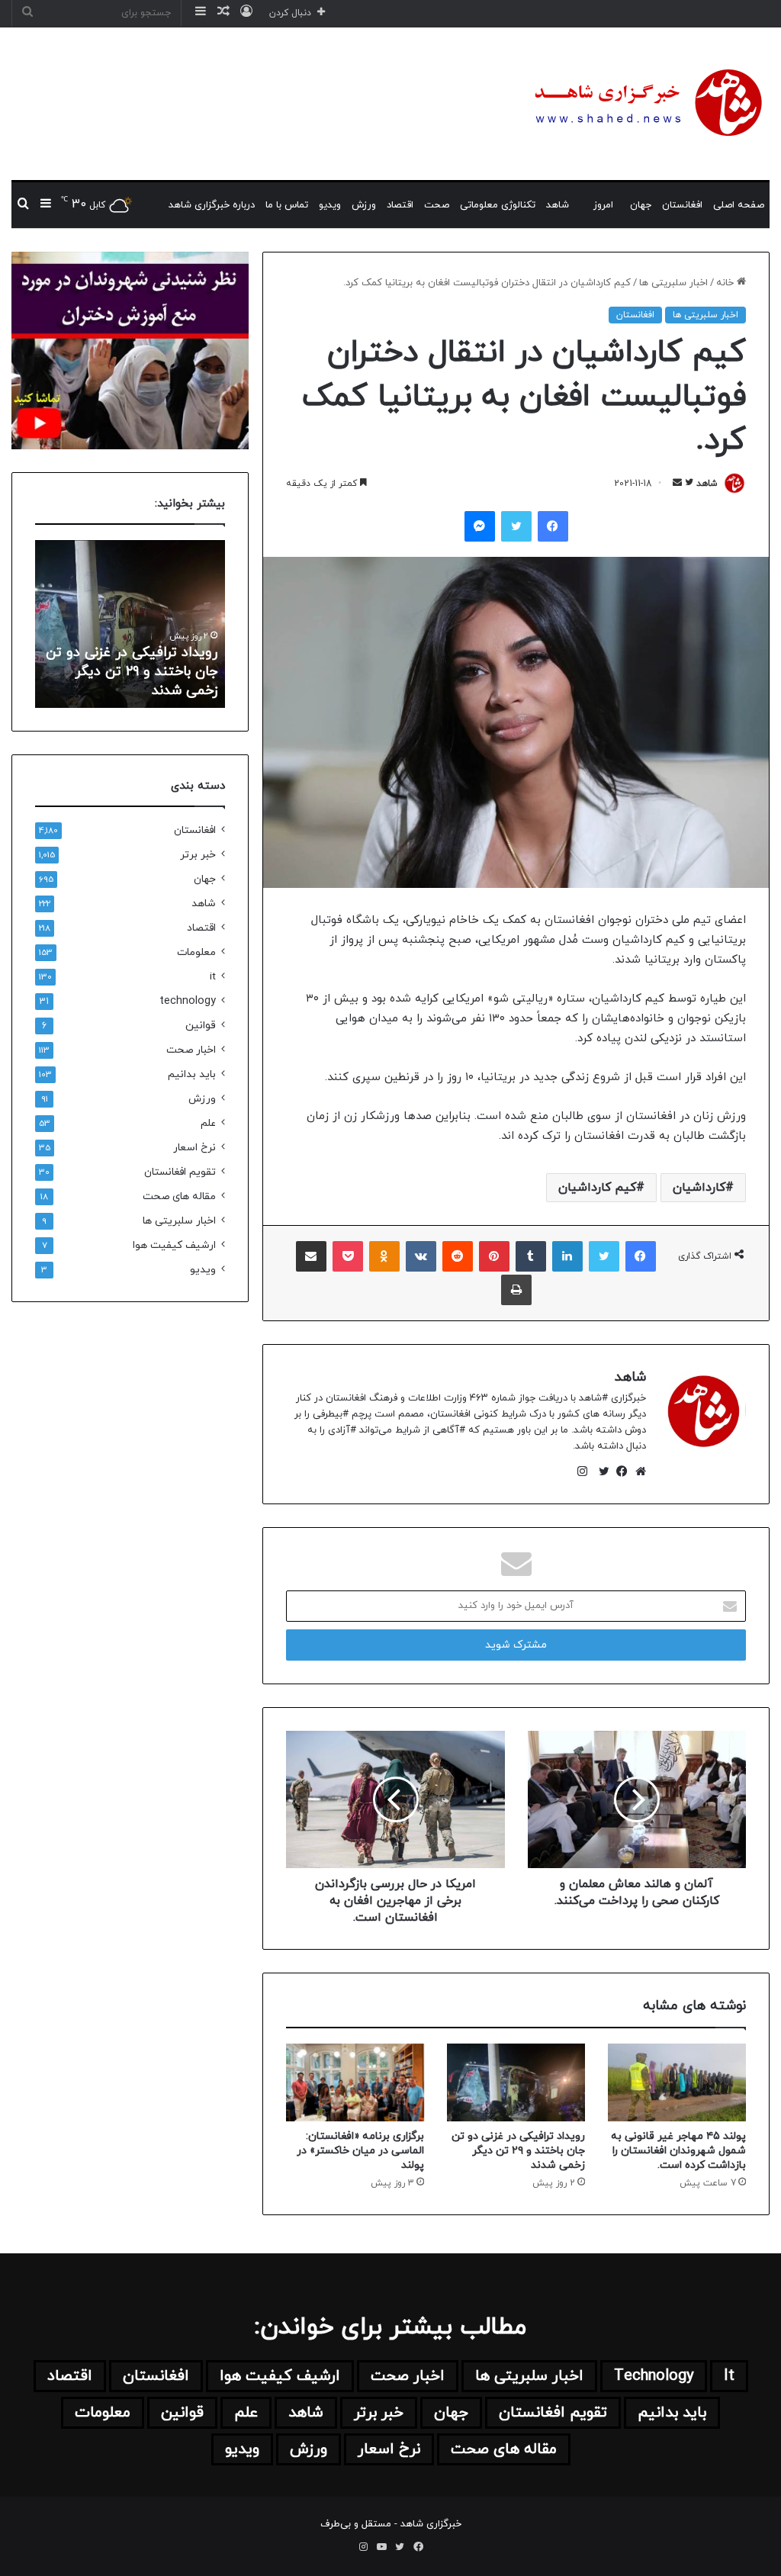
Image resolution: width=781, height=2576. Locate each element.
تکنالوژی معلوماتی (498, 205)
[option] (130, 624)
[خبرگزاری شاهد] (646, 104)
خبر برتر (198, 855)
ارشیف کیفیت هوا (174, 1245)
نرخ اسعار (194, 1148)
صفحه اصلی (739, 205)
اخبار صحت (191, 1050)
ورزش (364, 205)
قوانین (201, 1026)
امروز (603, 205)
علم (208, 1123)
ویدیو (330, 205)
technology (188, 1001)
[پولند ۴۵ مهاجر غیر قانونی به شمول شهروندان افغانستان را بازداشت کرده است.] (677, 2082)
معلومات (196, 952)
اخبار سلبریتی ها (673, 283)
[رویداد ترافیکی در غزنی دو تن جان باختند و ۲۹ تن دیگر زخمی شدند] (516, 2082)
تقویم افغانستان (180, 1172)
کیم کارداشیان (597, 1188)
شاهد (558, 205)
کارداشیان (699, 1188)
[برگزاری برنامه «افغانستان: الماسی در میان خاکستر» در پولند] (355, 2082)
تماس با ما (287, 205)
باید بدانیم (192, 1074)
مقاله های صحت (179, 1196)
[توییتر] (600, 1471)
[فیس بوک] (619, 1471)
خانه (726, 283)
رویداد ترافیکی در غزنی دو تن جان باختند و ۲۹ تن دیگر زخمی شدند (518, 2151)
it (213, 977)
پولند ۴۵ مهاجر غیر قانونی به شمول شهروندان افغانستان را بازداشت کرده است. (678, 2151)
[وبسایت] (637, 1471)
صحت (437, 205)
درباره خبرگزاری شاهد (212, 205)
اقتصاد (400, 205)
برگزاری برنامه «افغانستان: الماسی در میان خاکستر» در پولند (360, 2151)
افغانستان (682, 205)
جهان (641, 205)
